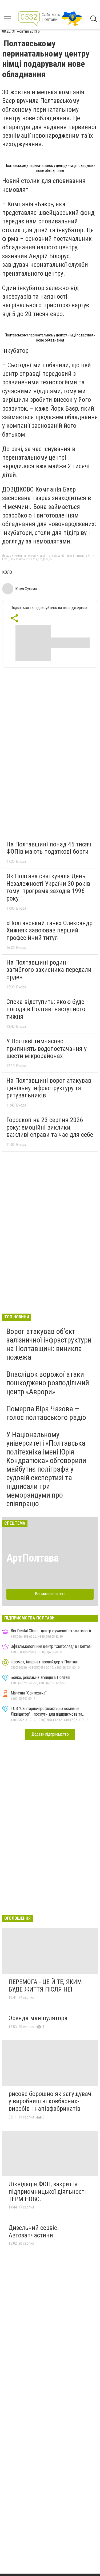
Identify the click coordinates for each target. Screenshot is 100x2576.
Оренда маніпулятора (38, 2018)
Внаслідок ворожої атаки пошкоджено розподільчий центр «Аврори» (48, 1383)
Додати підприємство (50, 1734)
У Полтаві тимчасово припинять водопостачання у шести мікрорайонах (47, 1049)
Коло (7, 572)
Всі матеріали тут (50, 1594)
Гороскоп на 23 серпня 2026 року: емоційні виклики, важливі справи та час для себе (50, 1127)
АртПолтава (33, 1558)
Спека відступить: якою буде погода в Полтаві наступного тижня (46, 1009)
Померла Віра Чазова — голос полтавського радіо (46, 1413)
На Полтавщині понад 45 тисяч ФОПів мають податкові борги (49, 848)
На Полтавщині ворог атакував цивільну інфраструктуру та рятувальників (49, 1088)
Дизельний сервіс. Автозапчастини (34, 2232)
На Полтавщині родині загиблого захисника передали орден (49, 970)
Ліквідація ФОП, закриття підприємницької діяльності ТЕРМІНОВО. (47, 2191)
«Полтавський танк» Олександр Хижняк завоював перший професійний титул (49, 930)
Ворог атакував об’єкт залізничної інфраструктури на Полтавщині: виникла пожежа (49, 1344)
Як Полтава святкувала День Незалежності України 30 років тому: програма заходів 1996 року (48, 887)
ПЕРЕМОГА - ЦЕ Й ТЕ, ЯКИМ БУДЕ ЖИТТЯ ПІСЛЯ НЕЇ (45, 1986)
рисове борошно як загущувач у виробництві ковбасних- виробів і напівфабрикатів (50, 2101)
